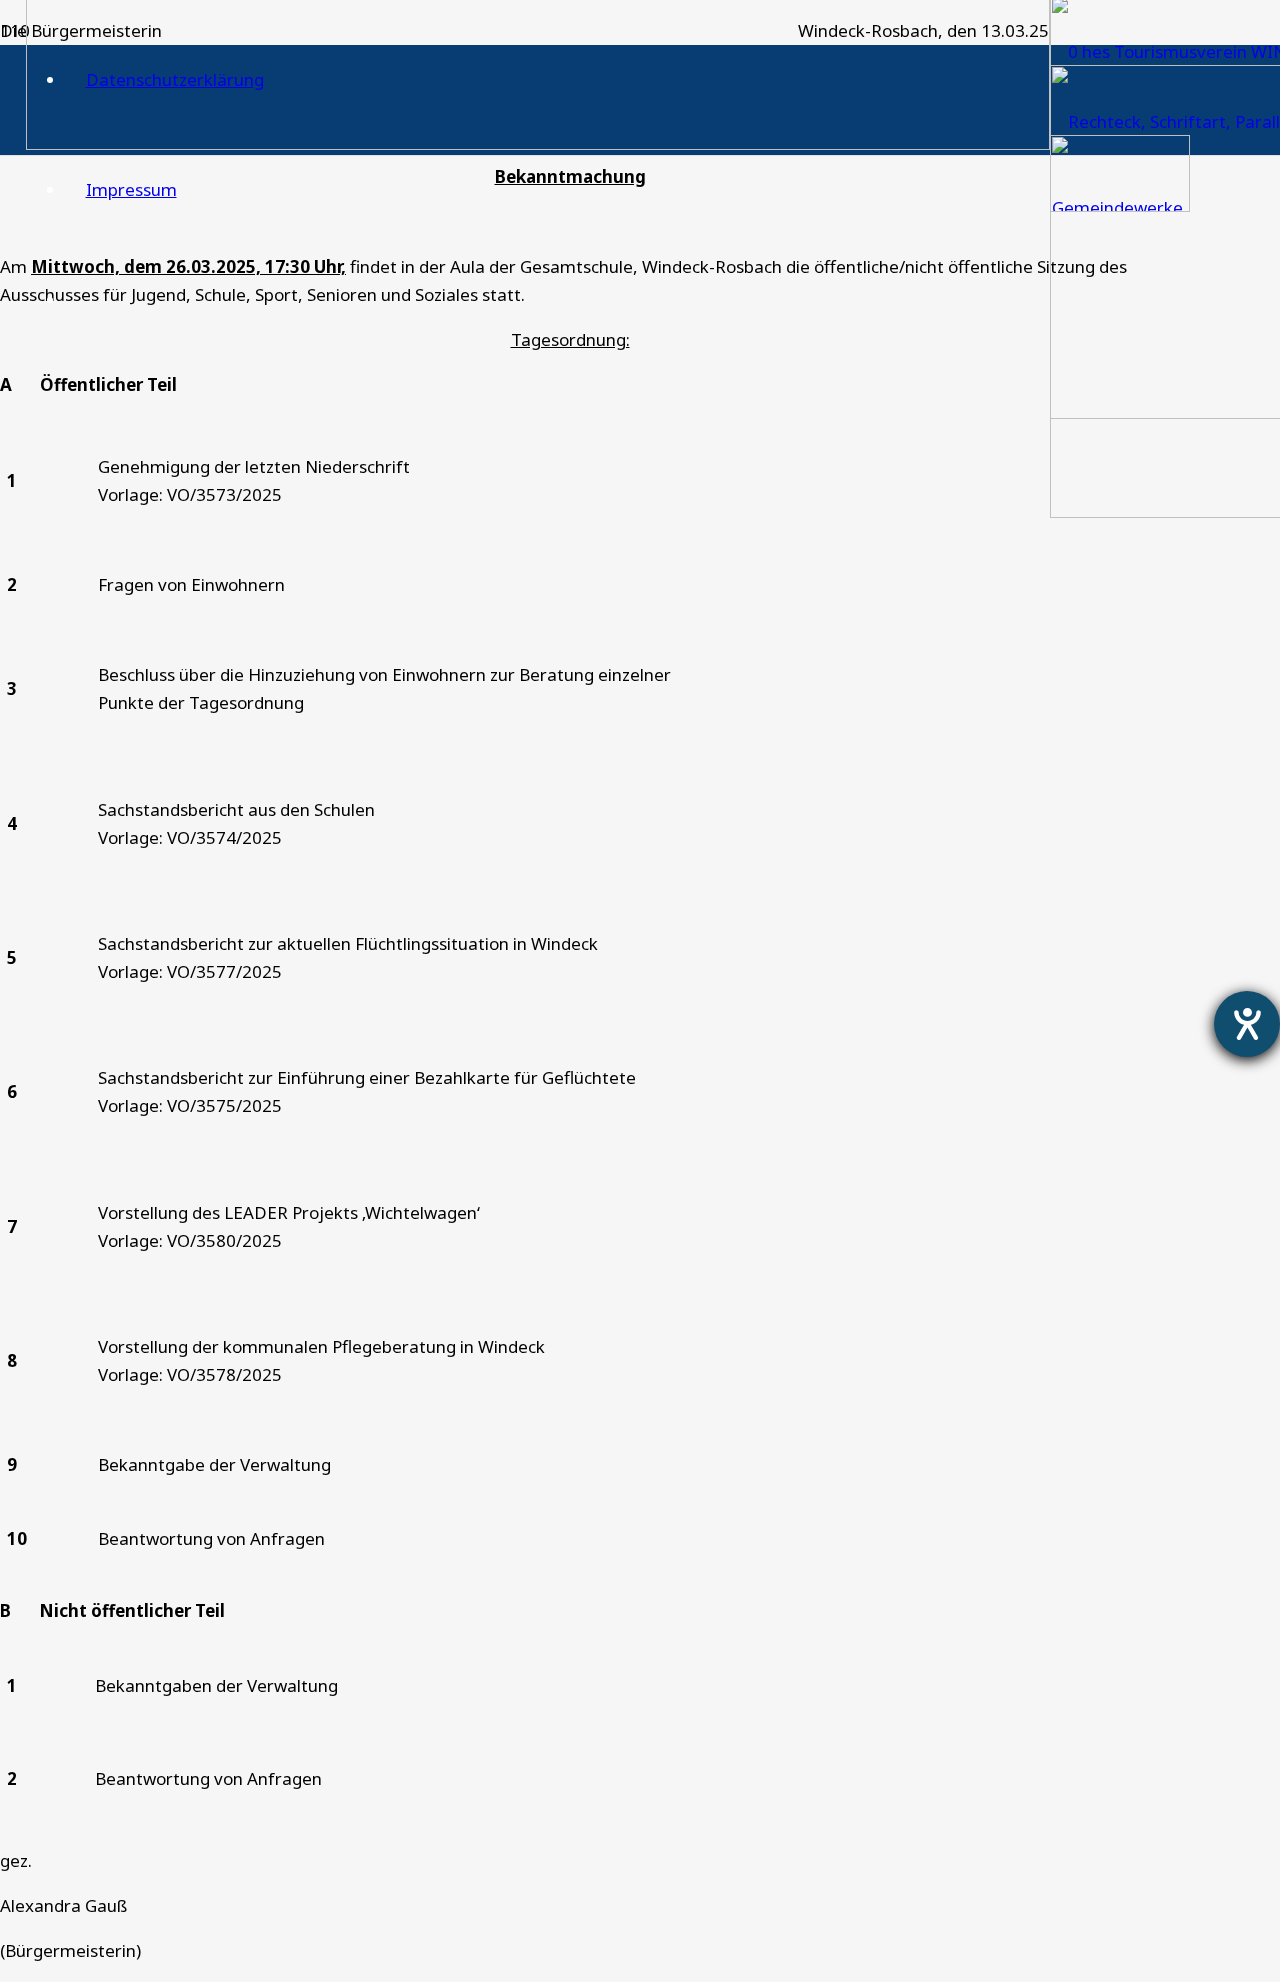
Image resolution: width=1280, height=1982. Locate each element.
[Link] (538, 143)
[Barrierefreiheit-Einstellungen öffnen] (1247, 1024)
